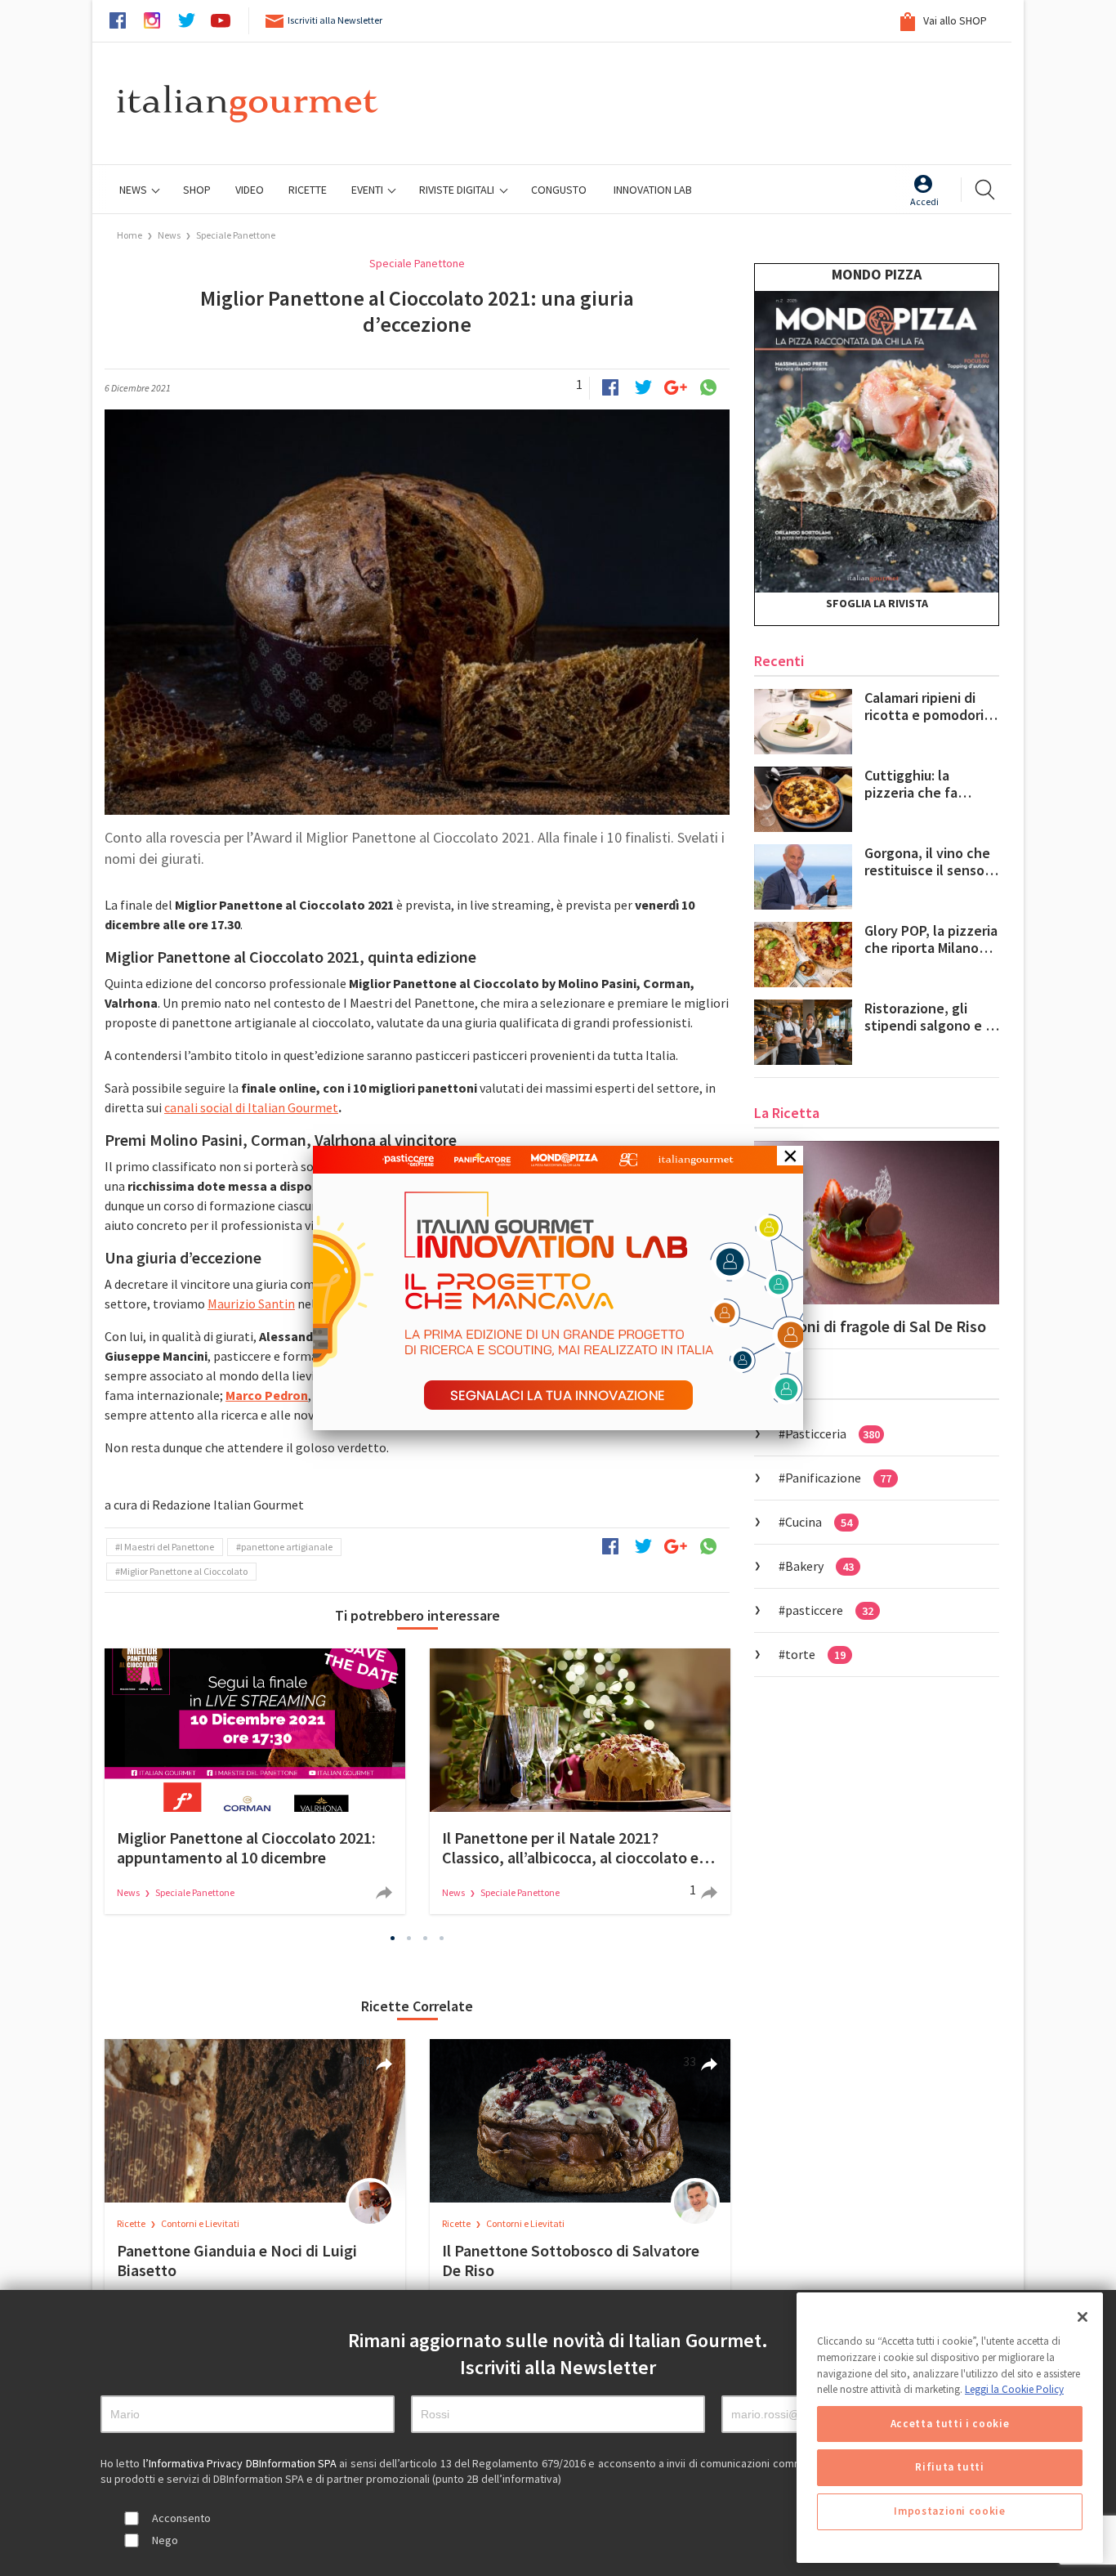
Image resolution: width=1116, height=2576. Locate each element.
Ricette (132, 2223)
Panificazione (838, 1478)
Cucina (819, 1522)
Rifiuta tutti (950, 2468)
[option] (255, 1781)
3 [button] (426, 1938)
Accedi (924, 201)
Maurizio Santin (251, 1304)
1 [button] (393, 1938)
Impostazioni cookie (949, 2512)
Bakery (819, 1566)
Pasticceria (833, 1433)
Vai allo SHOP (954, 20)
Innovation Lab (653, 190)
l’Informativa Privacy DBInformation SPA (241, 2463)
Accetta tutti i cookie (950, 2424)
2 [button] (409, 1938)
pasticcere (829, 1610)
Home (129, 235)
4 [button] (442, 1938)
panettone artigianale (287, 1547)
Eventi (368, 190)
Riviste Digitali (458, 190)
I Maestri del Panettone (167, 1547)
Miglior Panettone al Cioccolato (184, 1571)
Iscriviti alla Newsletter (335, 20)
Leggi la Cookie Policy (1014, 2389)
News (134, 190)
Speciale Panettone (236, 235)
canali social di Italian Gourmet (251, 1107)
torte (815, 1654)
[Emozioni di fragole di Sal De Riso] (877, 1223)
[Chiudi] (1083, 2317)
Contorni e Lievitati (200, 2223)
